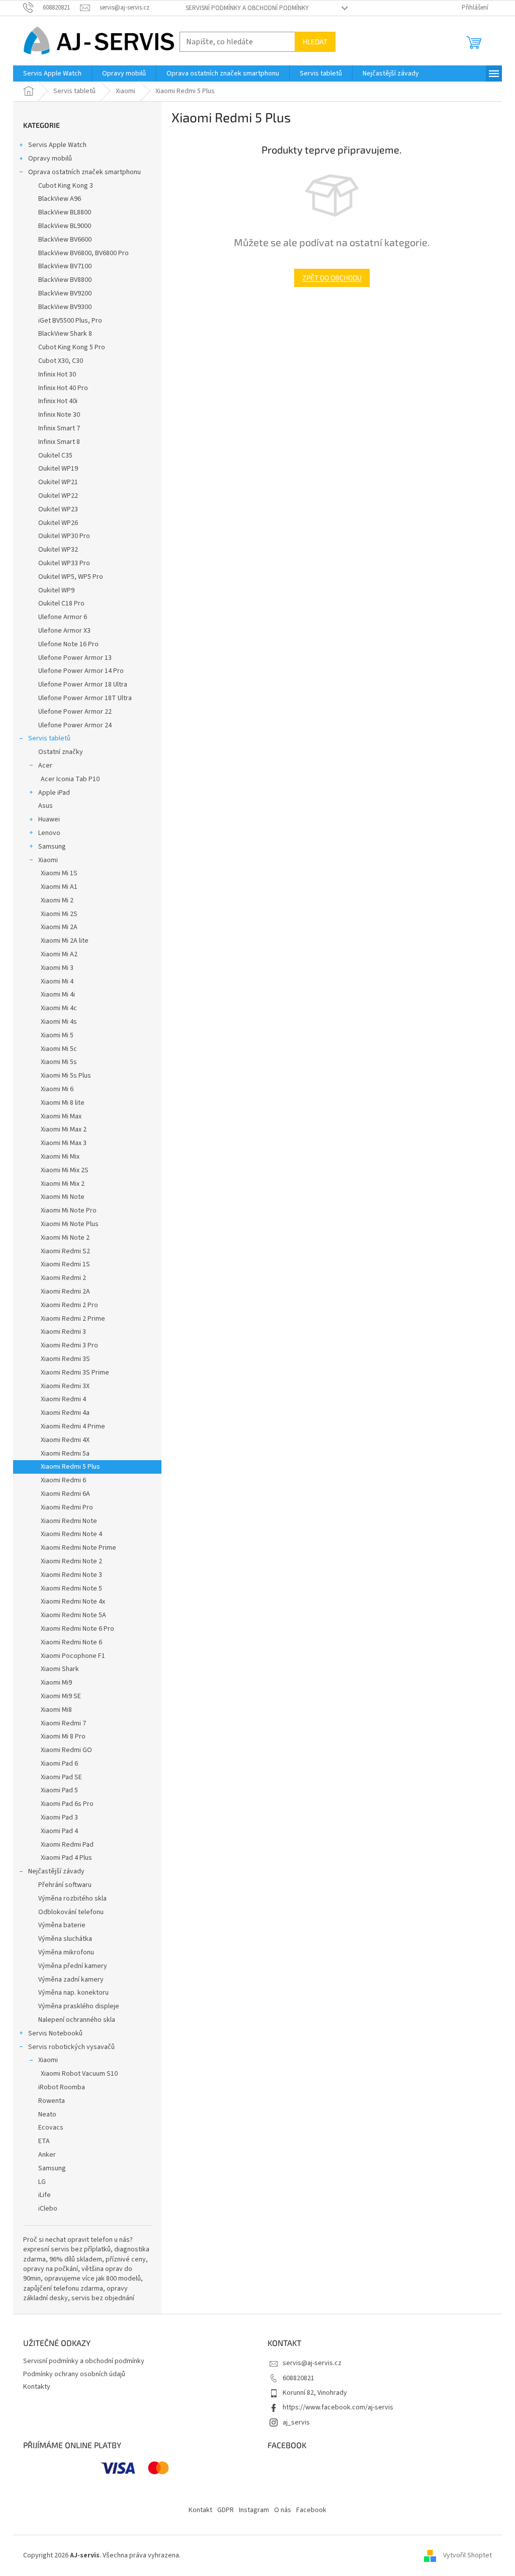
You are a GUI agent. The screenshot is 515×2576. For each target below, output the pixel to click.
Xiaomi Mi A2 (59, 954)
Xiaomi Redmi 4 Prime (73, 1426)
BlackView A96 (60, 199)
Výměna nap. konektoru (73, 1993)
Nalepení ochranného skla (77, 2020)
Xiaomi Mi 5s (59, 1062)
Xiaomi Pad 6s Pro (67, 1804)
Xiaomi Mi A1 (59, 887)
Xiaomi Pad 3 (59, 1817)
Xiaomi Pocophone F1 (73, 1656)
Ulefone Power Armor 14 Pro (81, 671)
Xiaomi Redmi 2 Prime (73, 1319)
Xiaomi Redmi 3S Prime (75, 1373)
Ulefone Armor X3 (64, 631)
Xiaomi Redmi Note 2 (71, 1561)
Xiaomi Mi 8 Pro (63, 1736)
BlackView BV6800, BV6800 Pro (83, 253)
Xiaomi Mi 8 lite (63, 1103)
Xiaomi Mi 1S (59, 873)
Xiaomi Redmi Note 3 (71, 1575)
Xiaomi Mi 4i (58, 995)
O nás (283, 2510)
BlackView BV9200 (65, 293)
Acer (45, 766)
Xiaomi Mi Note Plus (70, 1224)
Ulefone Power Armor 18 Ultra (83, 685)
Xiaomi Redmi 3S (65, 1359)
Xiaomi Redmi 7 (63, 1723)
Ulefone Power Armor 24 (75, 725)
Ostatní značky (61, 752)
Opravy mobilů (50, 159)
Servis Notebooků (55, 2033)
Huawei (49, 819)
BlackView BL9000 (65, 226)
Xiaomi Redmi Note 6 (71, 1642)
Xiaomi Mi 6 (57, 1089)
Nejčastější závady (56, 1871)
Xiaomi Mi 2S (59, 914)
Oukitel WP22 (58, 496)
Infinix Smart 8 (59, 442)
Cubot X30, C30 (61, 361)
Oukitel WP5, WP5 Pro (71, 577)
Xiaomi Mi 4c (59, 1008)
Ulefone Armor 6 (63, 617)
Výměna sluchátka (65, 1939)
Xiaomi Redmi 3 (63, 1332)
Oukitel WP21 (58, 482)
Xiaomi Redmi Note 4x (73, 1602)
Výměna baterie (62, 1925)
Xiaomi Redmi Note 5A (73, 1615)
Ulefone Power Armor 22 (75, 712)
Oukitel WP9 (56, 590)
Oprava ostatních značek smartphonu (84, 172)
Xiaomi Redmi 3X (65, 1386)
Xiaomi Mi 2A (59, 927)
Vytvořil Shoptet (467, 2555)
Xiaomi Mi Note (63, 1197)
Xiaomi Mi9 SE (61, 1696)
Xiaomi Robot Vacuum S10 (79, 2074)
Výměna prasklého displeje (79, 2006)
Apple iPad (54, 793)
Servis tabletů (49, 738)
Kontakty (37, 2387)
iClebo (48, 2209)
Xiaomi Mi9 (56, 1683)
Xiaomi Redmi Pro (67, 1507)
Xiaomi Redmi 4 (63, 1399)
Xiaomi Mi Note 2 (65, 1238)
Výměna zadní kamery (71, 1980)
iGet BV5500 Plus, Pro (70, 321)
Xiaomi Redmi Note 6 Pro (77, 1629)
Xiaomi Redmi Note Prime (78, 1548)
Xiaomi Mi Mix (60, 1157)
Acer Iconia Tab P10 (70, 779)
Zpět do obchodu (332, 278)
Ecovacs (51, 2128)
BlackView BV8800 (65, 280)
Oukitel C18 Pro (61, 603)
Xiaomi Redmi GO (66, 1750)
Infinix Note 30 (59, 415)
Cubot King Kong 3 (66, 186)
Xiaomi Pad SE (61, 1777)
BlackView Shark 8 (65, 334)
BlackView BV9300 (65, 307)
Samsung (52, 847)
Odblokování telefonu (71, 1912)
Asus (46, 806)
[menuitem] (52, 73)
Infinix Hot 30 (57, 374)
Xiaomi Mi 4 (57, 981)
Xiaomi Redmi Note (69, 1521)
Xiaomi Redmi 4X (65, 1440)
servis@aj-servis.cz (312, 2363)
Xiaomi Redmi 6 (63, 1480)
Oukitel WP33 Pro (64, 563)
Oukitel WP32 (58, 550)
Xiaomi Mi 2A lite (65, 941)
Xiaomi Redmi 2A (65, 1292)
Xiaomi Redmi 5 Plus (70, 1467)
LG (42, 2182)
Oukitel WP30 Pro (64, 536)
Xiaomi (48, 860)
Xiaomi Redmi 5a (65, 1454)
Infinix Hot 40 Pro (63, 388)
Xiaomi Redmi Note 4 (71, 1534)
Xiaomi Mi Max (61, 1116)
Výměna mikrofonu (66, 1952)
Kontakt (200, 2510)
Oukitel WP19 (58, 469)
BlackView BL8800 (65, 212)
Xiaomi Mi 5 (57, 1035)
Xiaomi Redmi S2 (65, 1251)
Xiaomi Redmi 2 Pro (69, 1305)
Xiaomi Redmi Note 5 (71, 1588)
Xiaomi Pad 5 (59, 1790)
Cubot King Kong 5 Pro (72, 347)
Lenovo (49, 833)
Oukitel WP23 (58, 509)
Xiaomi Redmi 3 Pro (69, 1345)
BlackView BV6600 (65, 240)
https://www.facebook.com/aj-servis (338, 2407)
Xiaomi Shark (60, 1669)
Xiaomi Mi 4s (59, 1022)
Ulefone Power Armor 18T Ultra (85, 698)
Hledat (315, 42)
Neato (47, 2114)
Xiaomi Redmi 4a (65, 1413)
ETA (44, 2141)
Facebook (311, 2510)
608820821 (298, 2378)
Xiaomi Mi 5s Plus (66, 1076)
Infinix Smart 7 (59, 428)
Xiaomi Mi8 (56, 1710)
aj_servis (296, 2422)
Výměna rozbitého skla (72, 1899)
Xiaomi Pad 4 (59, 1831)
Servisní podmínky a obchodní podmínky (247, 8)
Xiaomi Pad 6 (59, 1764)
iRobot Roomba (62, 2087)
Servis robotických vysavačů (71, 2047)
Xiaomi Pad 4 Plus (66, 1858)
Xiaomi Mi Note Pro (69, 1210)
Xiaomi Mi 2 (57, 900)
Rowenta (52, 2101)
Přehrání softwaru (65, 1885)
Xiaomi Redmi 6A (65, 1494)
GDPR (226, 2510)
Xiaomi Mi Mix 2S (65, 1170)
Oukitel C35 (55, 456)
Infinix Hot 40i (58, 401)
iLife (45, 2195)
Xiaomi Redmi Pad (67, 1845)
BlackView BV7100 (65, 266)
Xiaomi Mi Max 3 (64, 1143)
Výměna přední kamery (73, 1966)
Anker (47, 2155)
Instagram (254, 2510)
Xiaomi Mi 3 (57, 968)
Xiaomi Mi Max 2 (64, 1129)
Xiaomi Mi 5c (59, 1049)
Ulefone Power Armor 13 (75, 658)
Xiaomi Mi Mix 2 (63, 1184)
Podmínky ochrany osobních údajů (74, 2374)
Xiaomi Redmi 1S (65, 1264)
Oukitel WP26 (58, 523)
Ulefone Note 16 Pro (68, 644)
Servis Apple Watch (57, 145)
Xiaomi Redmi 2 (63, 1278)
